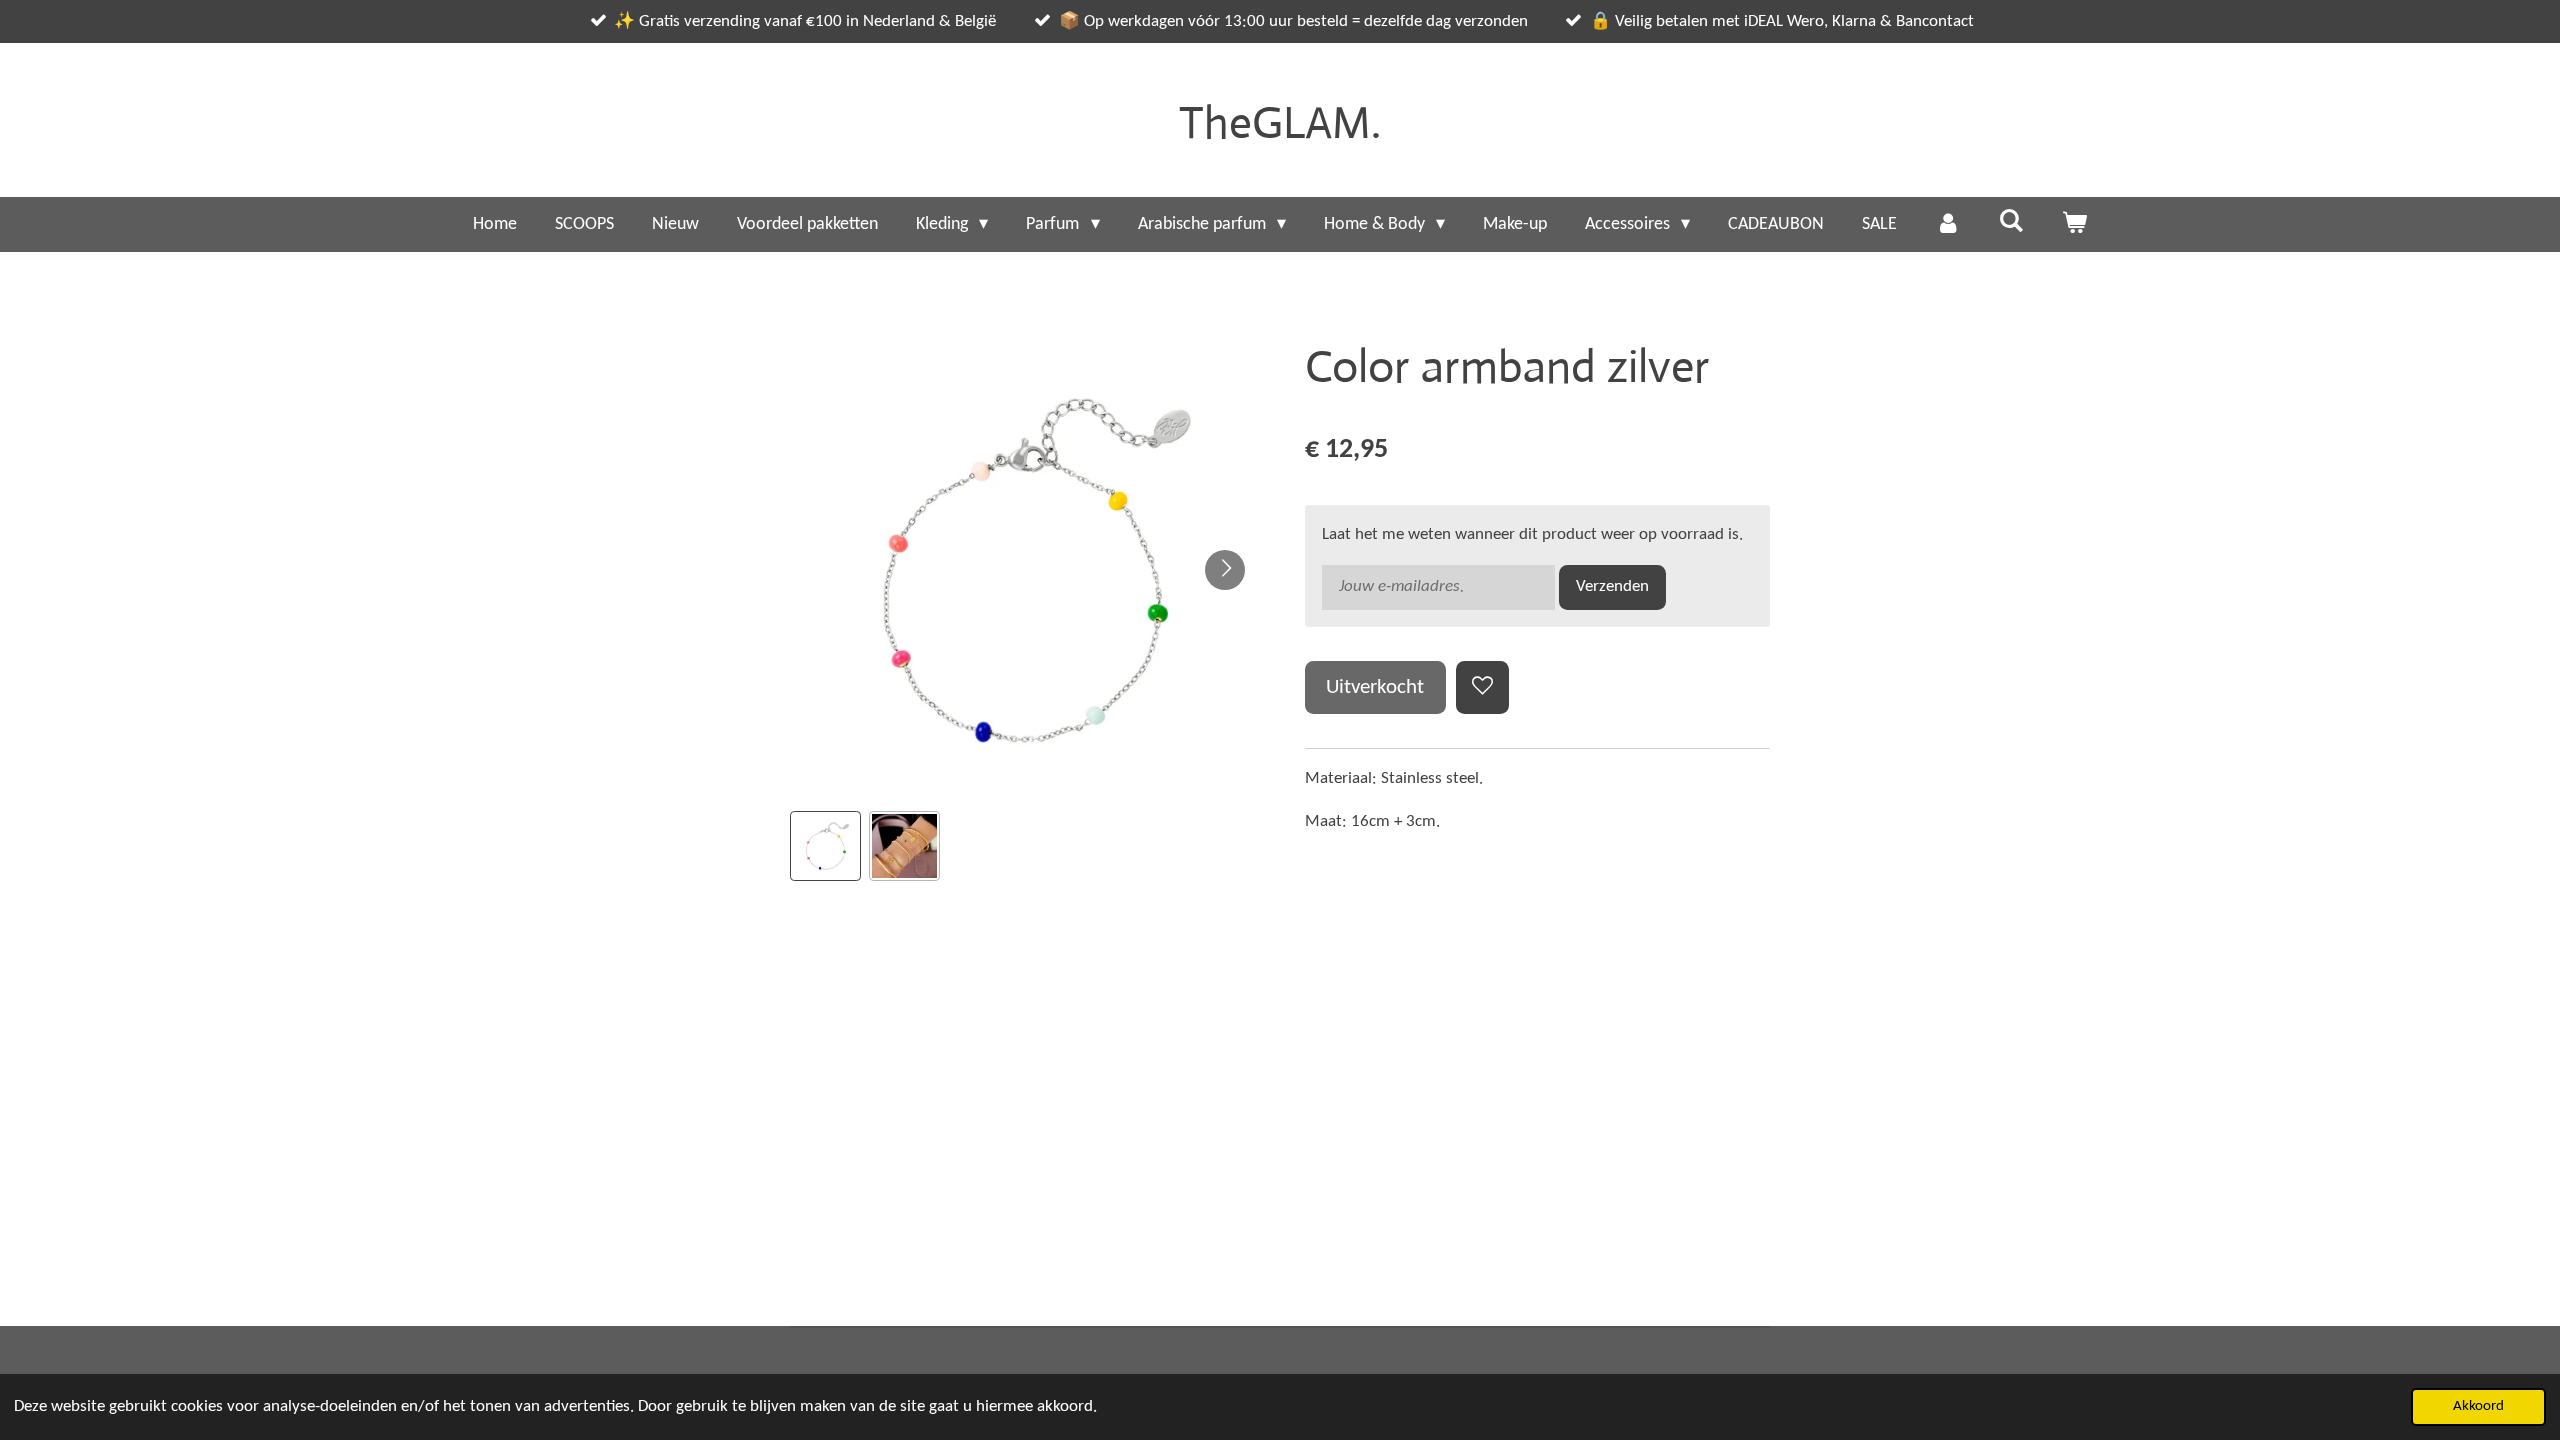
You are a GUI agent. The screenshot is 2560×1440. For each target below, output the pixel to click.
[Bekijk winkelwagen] (2074, 224)
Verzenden (1612, 586)
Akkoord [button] (2478, 1406)
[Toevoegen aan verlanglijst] (1482, 687)
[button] (825, 846)
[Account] (1947, 224)
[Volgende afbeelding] (1225, 570)
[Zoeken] (2010, 222)
